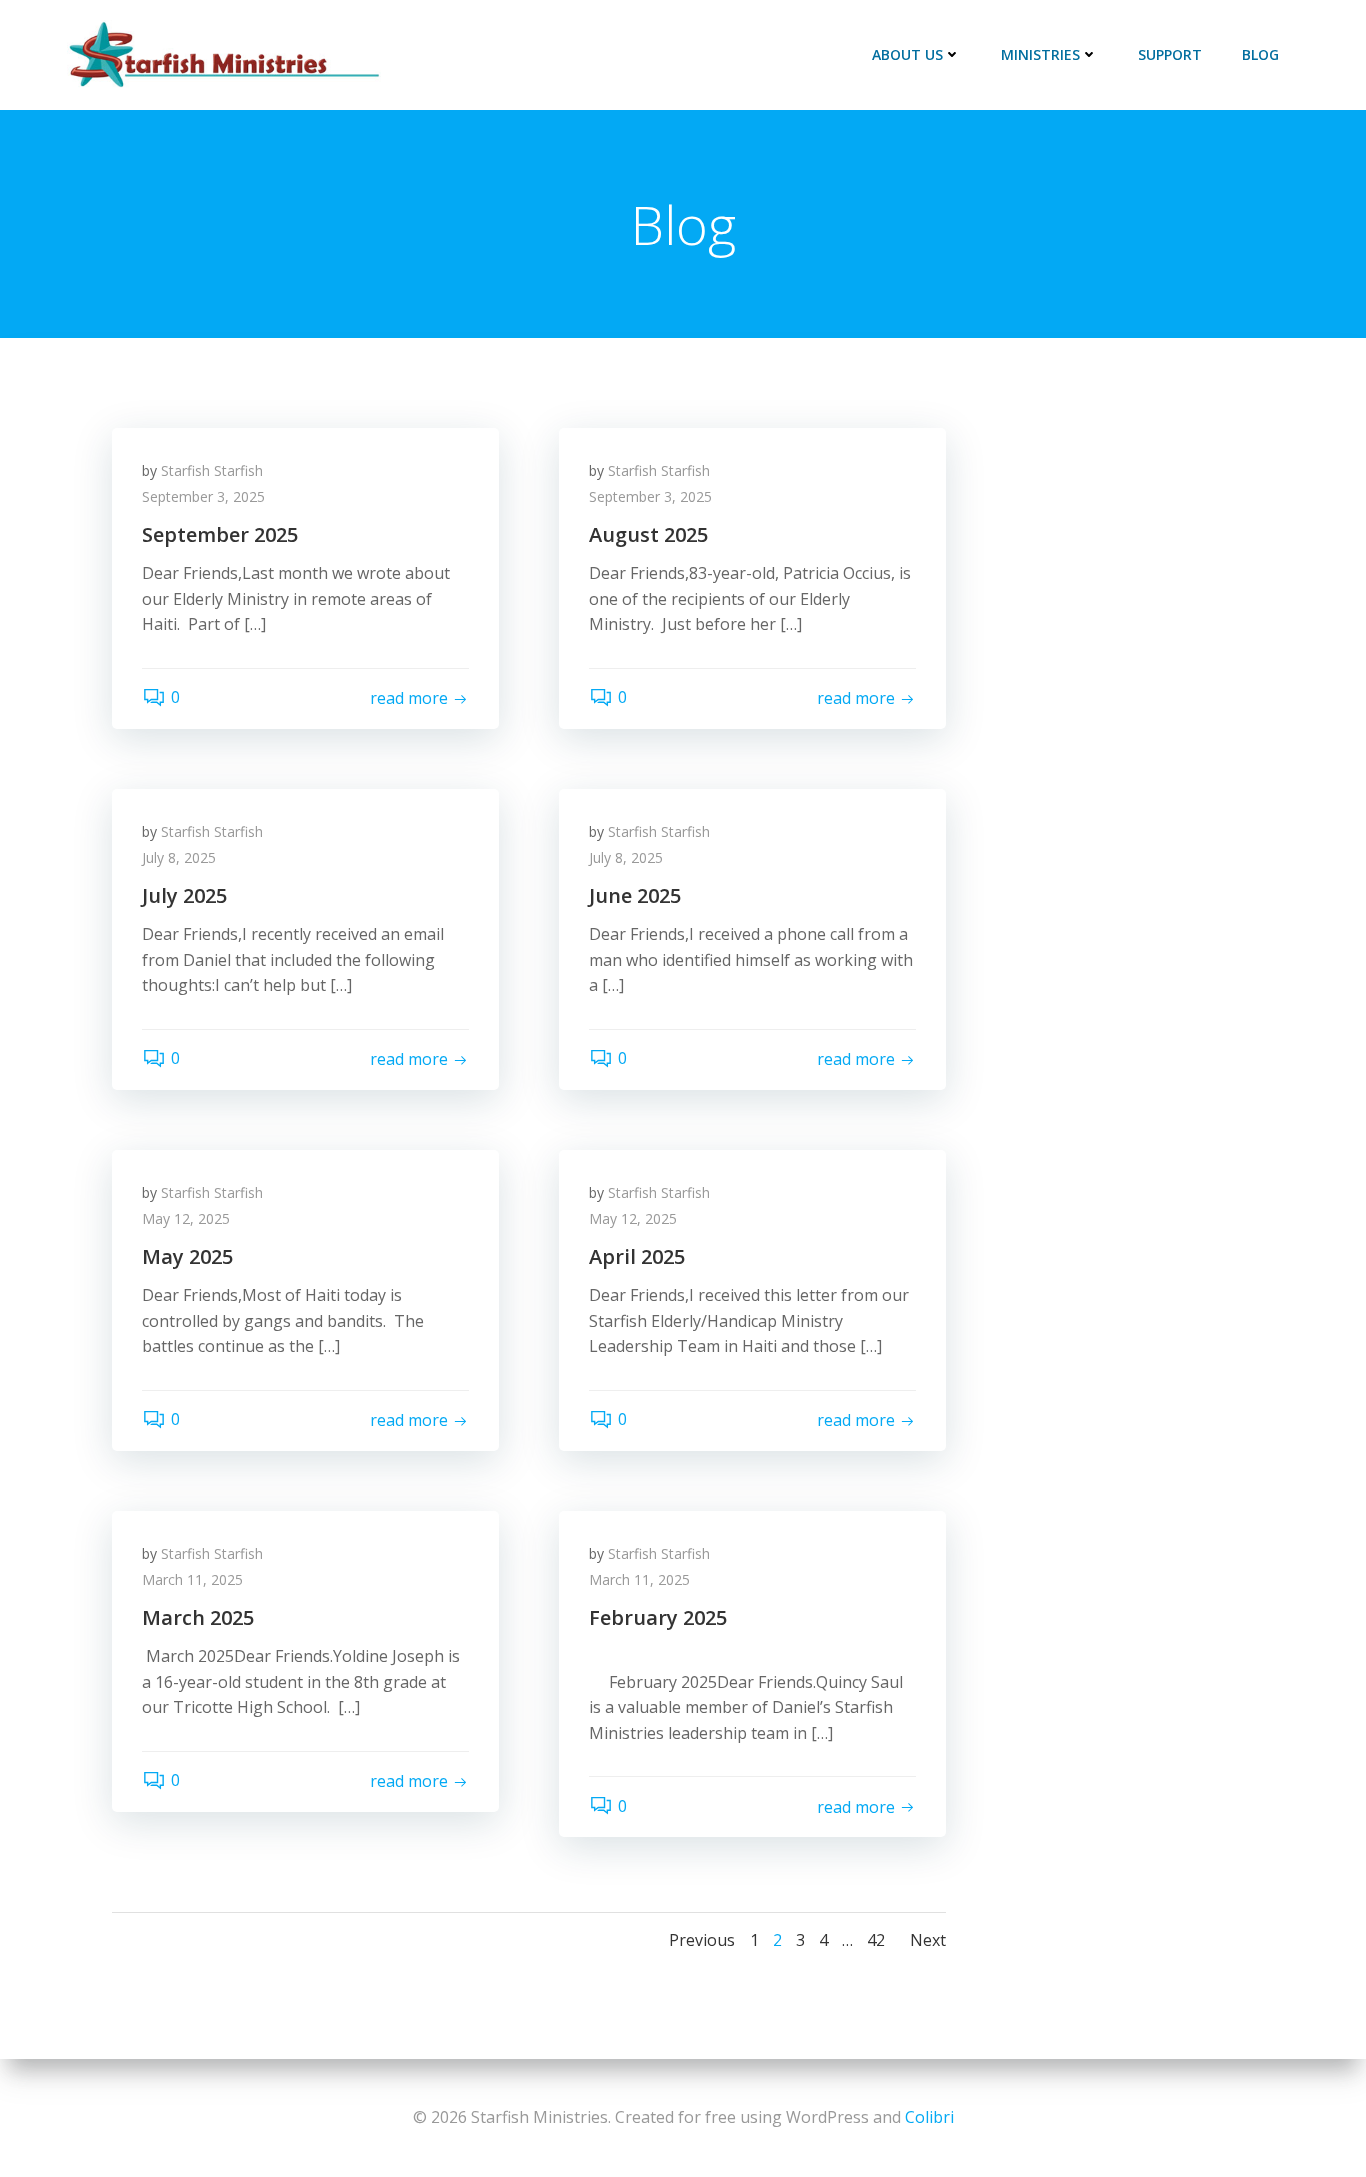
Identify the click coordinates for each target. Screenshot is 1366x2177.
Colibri (929, 2117)
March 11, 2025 (192, 1579)
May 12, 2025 (186, 1218)
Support (1170, 54)
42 (876, 1940)
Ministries (1040, 54)
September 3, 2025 (203, 496)
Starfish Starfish (212, 470)
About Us (907, 54)
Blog (1260, 54)
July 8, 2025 (179, 857)
